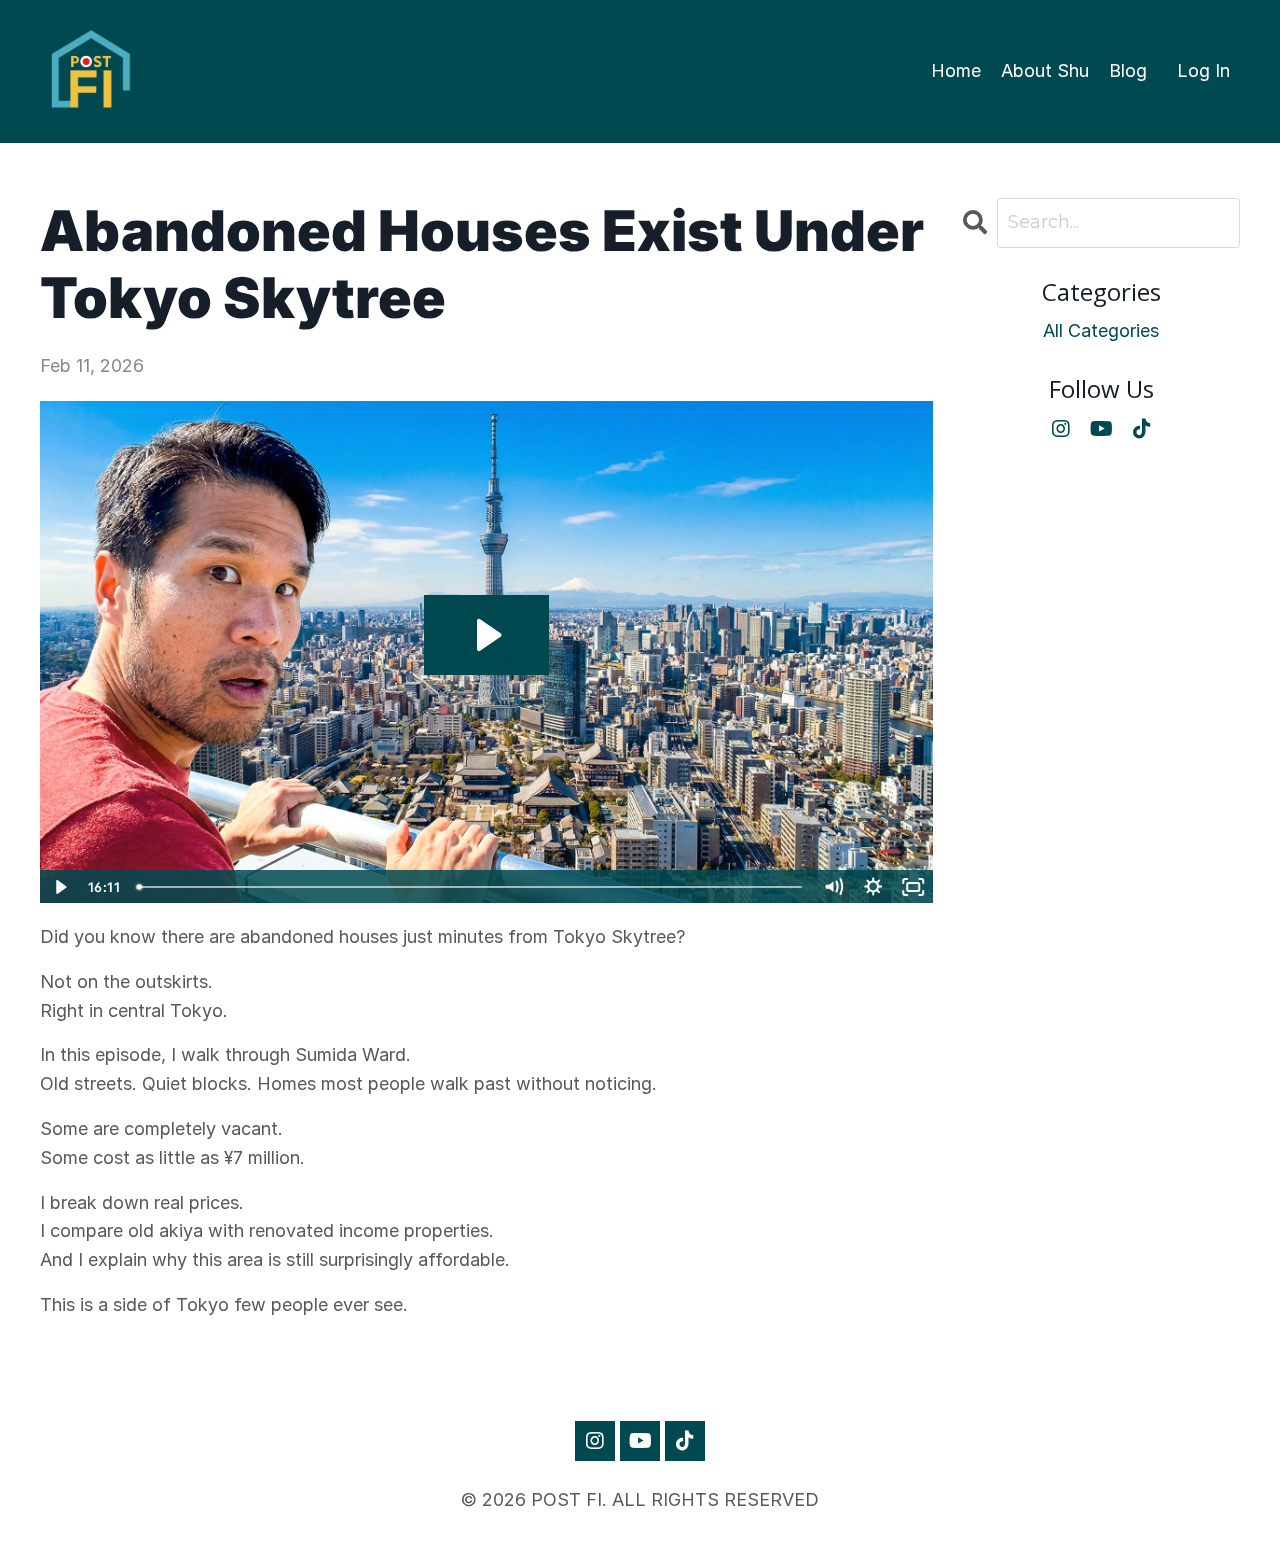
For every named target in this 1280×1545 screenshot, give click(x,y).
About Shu (1045, 70)
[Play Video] (59, 887)
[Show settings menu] (874, 887)
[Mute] (834, 887)
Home (956, 70)
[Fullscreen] (914, 887)
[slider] (471, 887)
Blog (1128, 70)
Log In (1203, 70)
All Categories (1101, 330)
